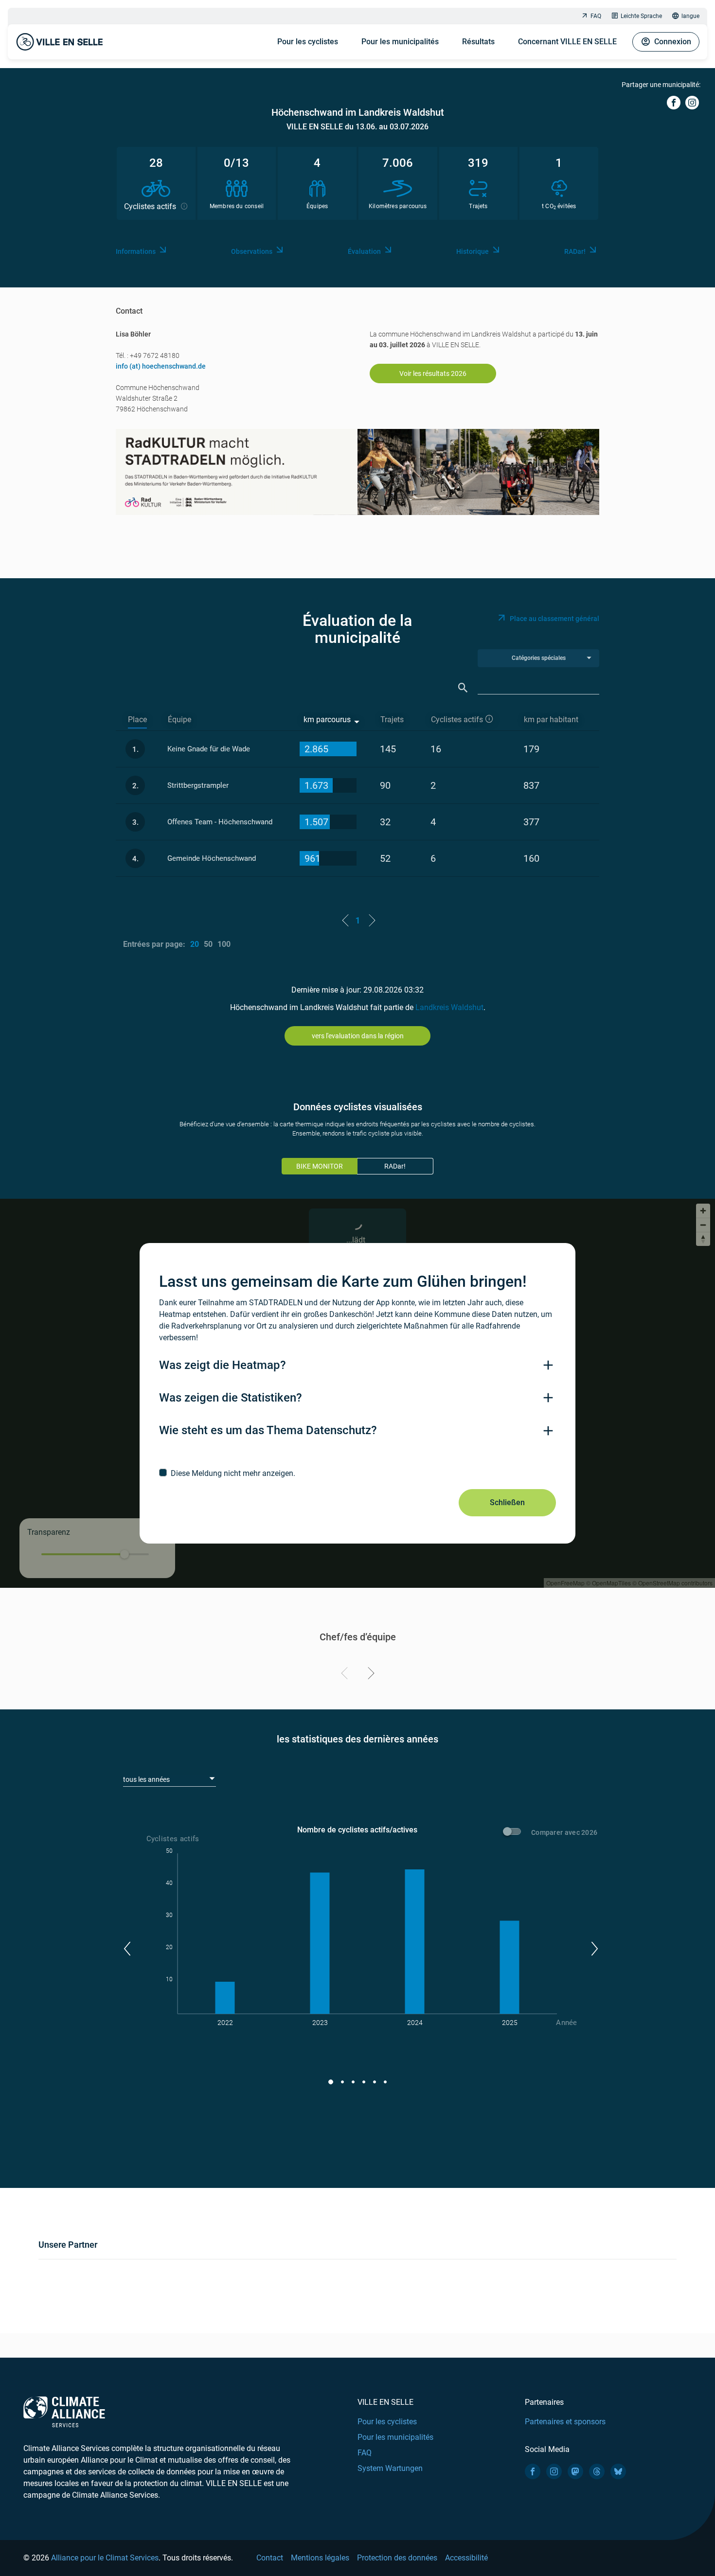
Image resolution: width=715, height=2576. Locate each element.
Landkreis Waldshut (449, 1007)
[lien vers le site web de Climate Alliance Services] (64, 2411)
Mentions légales (320, 2558)
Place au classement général (554, 619)
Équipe (179, 720)
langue (690, 16)
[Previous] (346, 1675)
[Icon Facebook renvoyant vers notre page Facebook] (533, 2471)
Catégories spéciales (539, 658)
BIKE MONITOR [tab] (320, 1166)
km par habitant (551, 720)
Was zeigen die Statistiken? (231, 1398)
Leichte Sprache (641, 16)
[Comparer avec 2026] (514, 1833)
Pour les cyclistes (308, 42)
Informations (136, 251)
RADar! (575, 251)
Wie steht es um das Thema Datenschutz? (268, 1430)
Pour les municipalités (400, 42)
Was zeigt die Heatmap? (223, 1365)
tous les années (146, 1779)
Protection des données (397, 2558)
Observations (252, 251)
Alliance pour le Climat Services (105, 2558)
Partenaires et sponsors (565, 2422)
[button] (127, 1949)
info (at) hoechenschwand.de (161, 366)
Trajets (392, 720)
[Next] (369, 1675)
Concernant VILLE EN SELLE (567, 42)
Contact (270, 2558)
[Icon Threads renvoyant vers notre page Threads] (597, 2471)
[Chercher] (463, 688)
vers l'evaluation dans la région (358, 1036)
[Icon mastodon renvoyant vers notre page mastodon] (575, 2471)
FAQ (596, 16)
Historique (473, 251)
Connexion (673, 42)
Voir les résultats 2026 (433, 373)
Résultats (478, 42)
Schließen (507, 1502)
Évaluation (364, 251)
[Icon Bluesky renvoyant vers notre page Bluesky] (618, 2471)
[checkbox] (357, 1473)
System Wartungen (390, 2468)
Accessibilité (466, 2558)
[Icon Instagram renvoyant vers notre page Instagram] (554, 2471)
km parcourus (327, 720)
